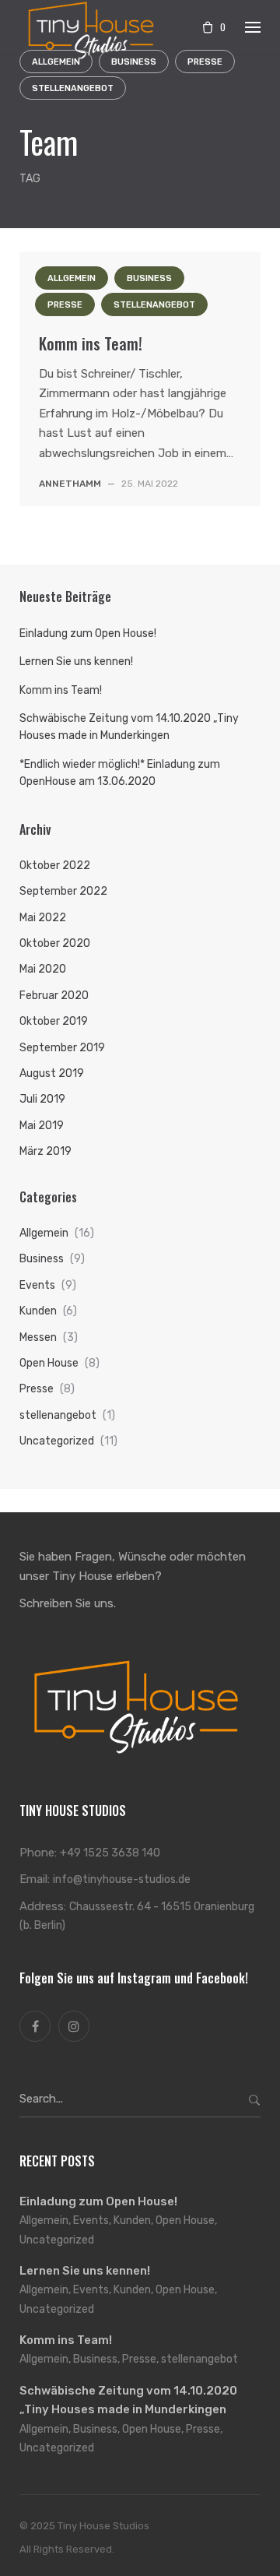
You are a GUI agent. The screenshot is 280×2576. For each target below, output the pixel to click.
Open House (49, 1363)
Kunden (38, 1311)
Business (149, 278)
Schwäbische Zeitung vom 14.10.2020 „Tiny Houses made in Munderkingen (129, 727)
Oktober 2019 (54, 1021)
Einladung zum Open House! (88, 633)
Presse (65, 305)
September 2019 (62, 1048)
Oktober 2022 (55, 866)
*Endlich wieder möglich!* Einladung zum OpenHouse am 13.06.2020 (120, 773)
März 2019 (45, 1151)
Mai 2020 (43, 969)
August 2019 (52, 1073)
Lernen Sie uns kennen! (76, 662)
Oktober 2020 (55, 943)
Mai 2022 (43, 918)
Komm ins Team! (91, 343)
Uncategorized (57, 1441)
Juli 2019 (42, 1099)
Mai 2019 (42, 1126)
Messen (38, 1337)
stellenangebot (73, 88)
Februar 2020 (54, 996)
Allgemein (72, 278)
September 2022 (63, 891)
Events (37, 1285)
